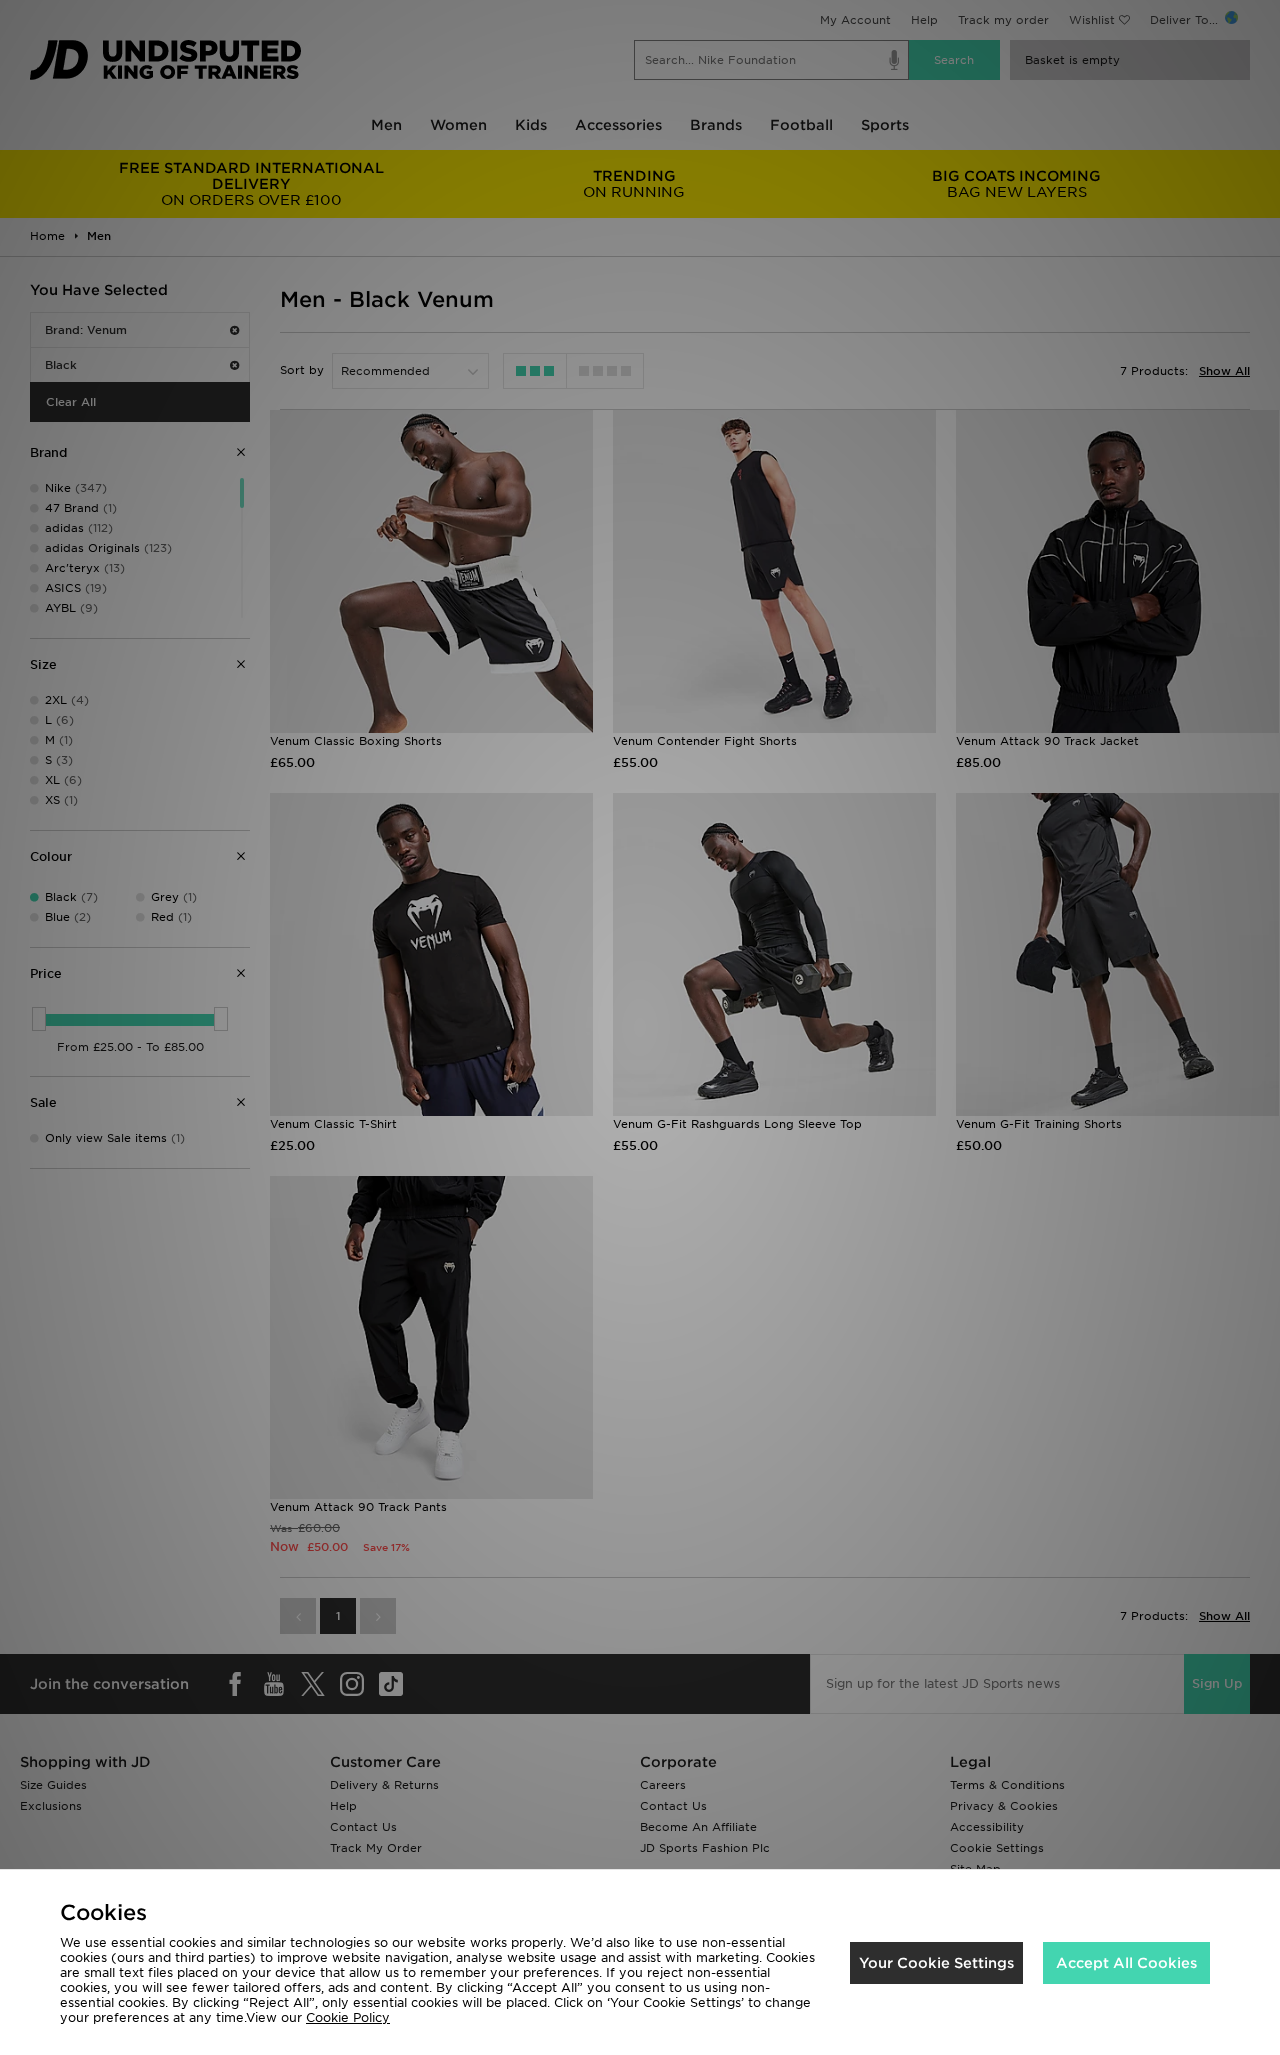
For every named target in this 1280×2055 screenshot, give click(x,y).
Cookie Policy (348, 2017)
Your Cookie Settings (936, 1963)
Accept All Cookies (1126, 1963)
